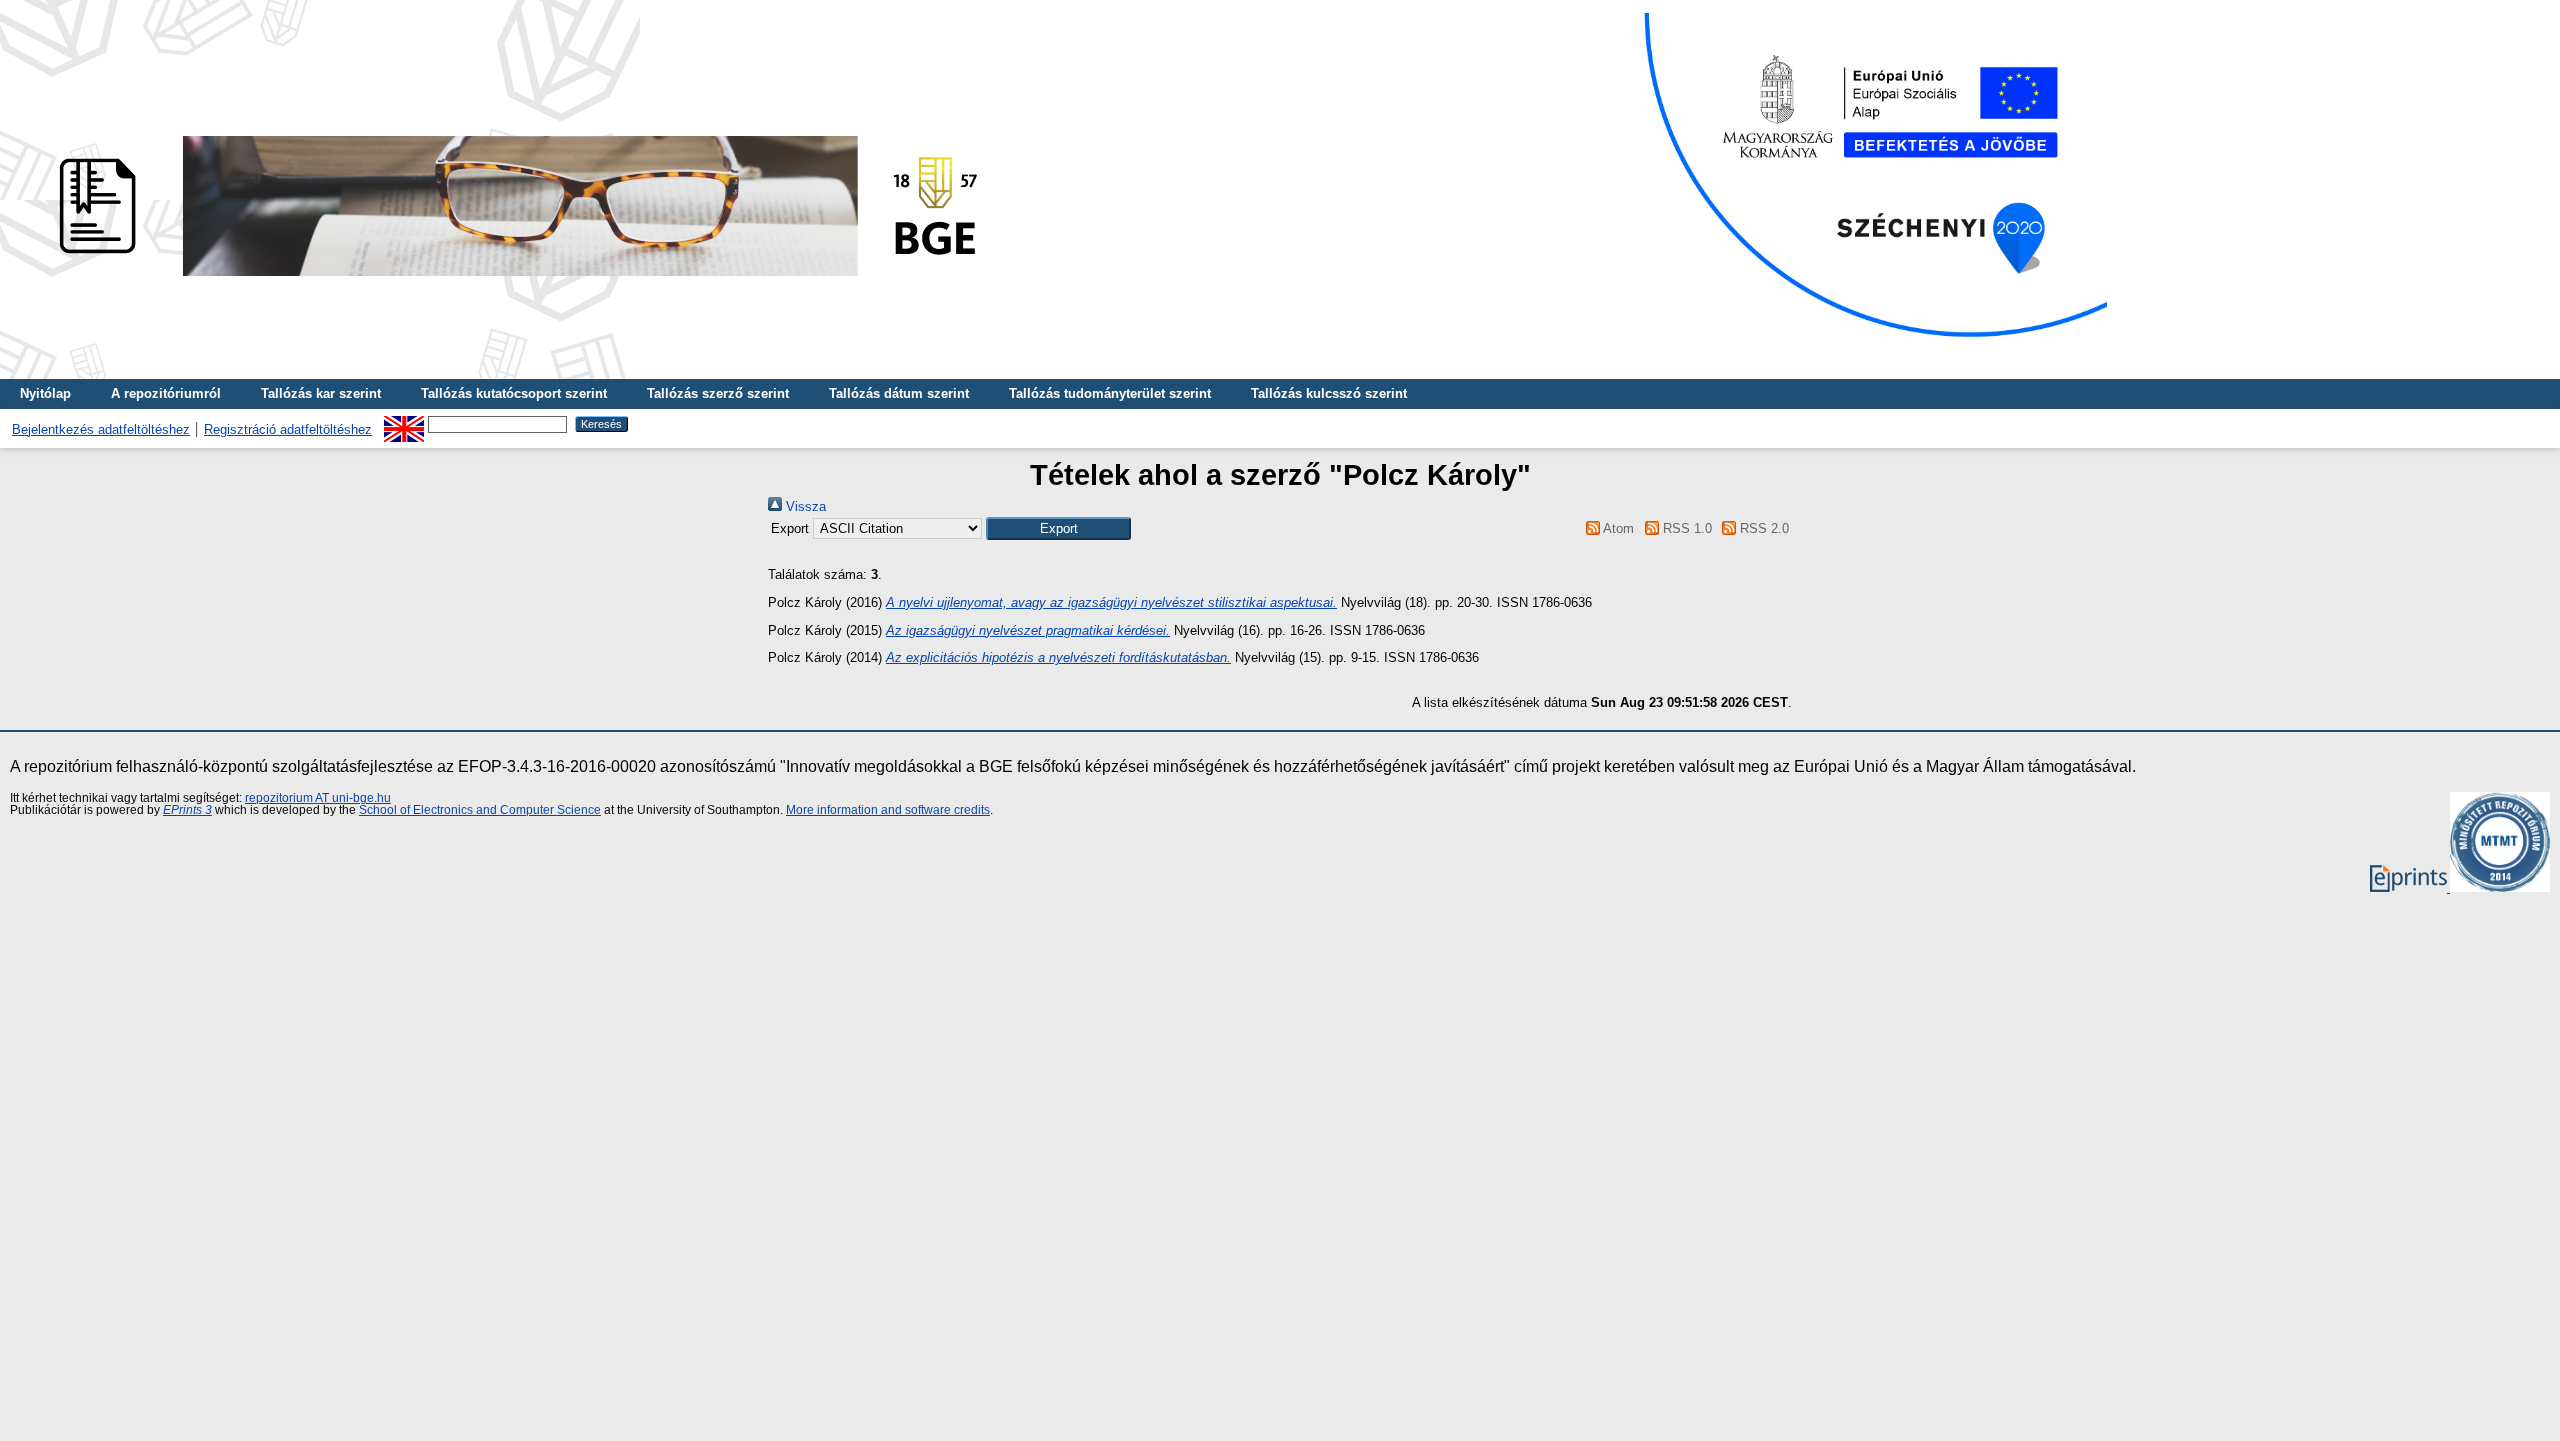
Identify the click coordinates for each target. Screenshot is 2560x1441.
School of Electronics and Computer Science (480, 810)
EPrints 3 (187, 810)
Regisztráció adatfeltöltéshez (288, 429)
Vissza (804, 506)
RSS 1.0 (1685, 528)
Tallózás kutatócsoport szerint (514, 393)
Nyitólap (45, 393)
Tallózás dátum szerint (899, 393)
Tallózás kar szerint (321, 393)
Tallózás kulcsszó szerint (1329, 393)
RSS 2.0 (1762, 528)
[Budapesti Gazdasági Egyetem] (511, 281)
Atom (1617, 528)
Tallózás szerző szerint (718, 393)
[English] (404, 423)
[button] (1058, 528)
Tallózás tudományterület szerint (1110, 393)
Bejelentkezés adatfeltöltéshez (101, 429)
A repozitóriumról (166, 393)
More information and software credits (888, 810)
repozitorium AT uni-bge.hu (318, 798)
